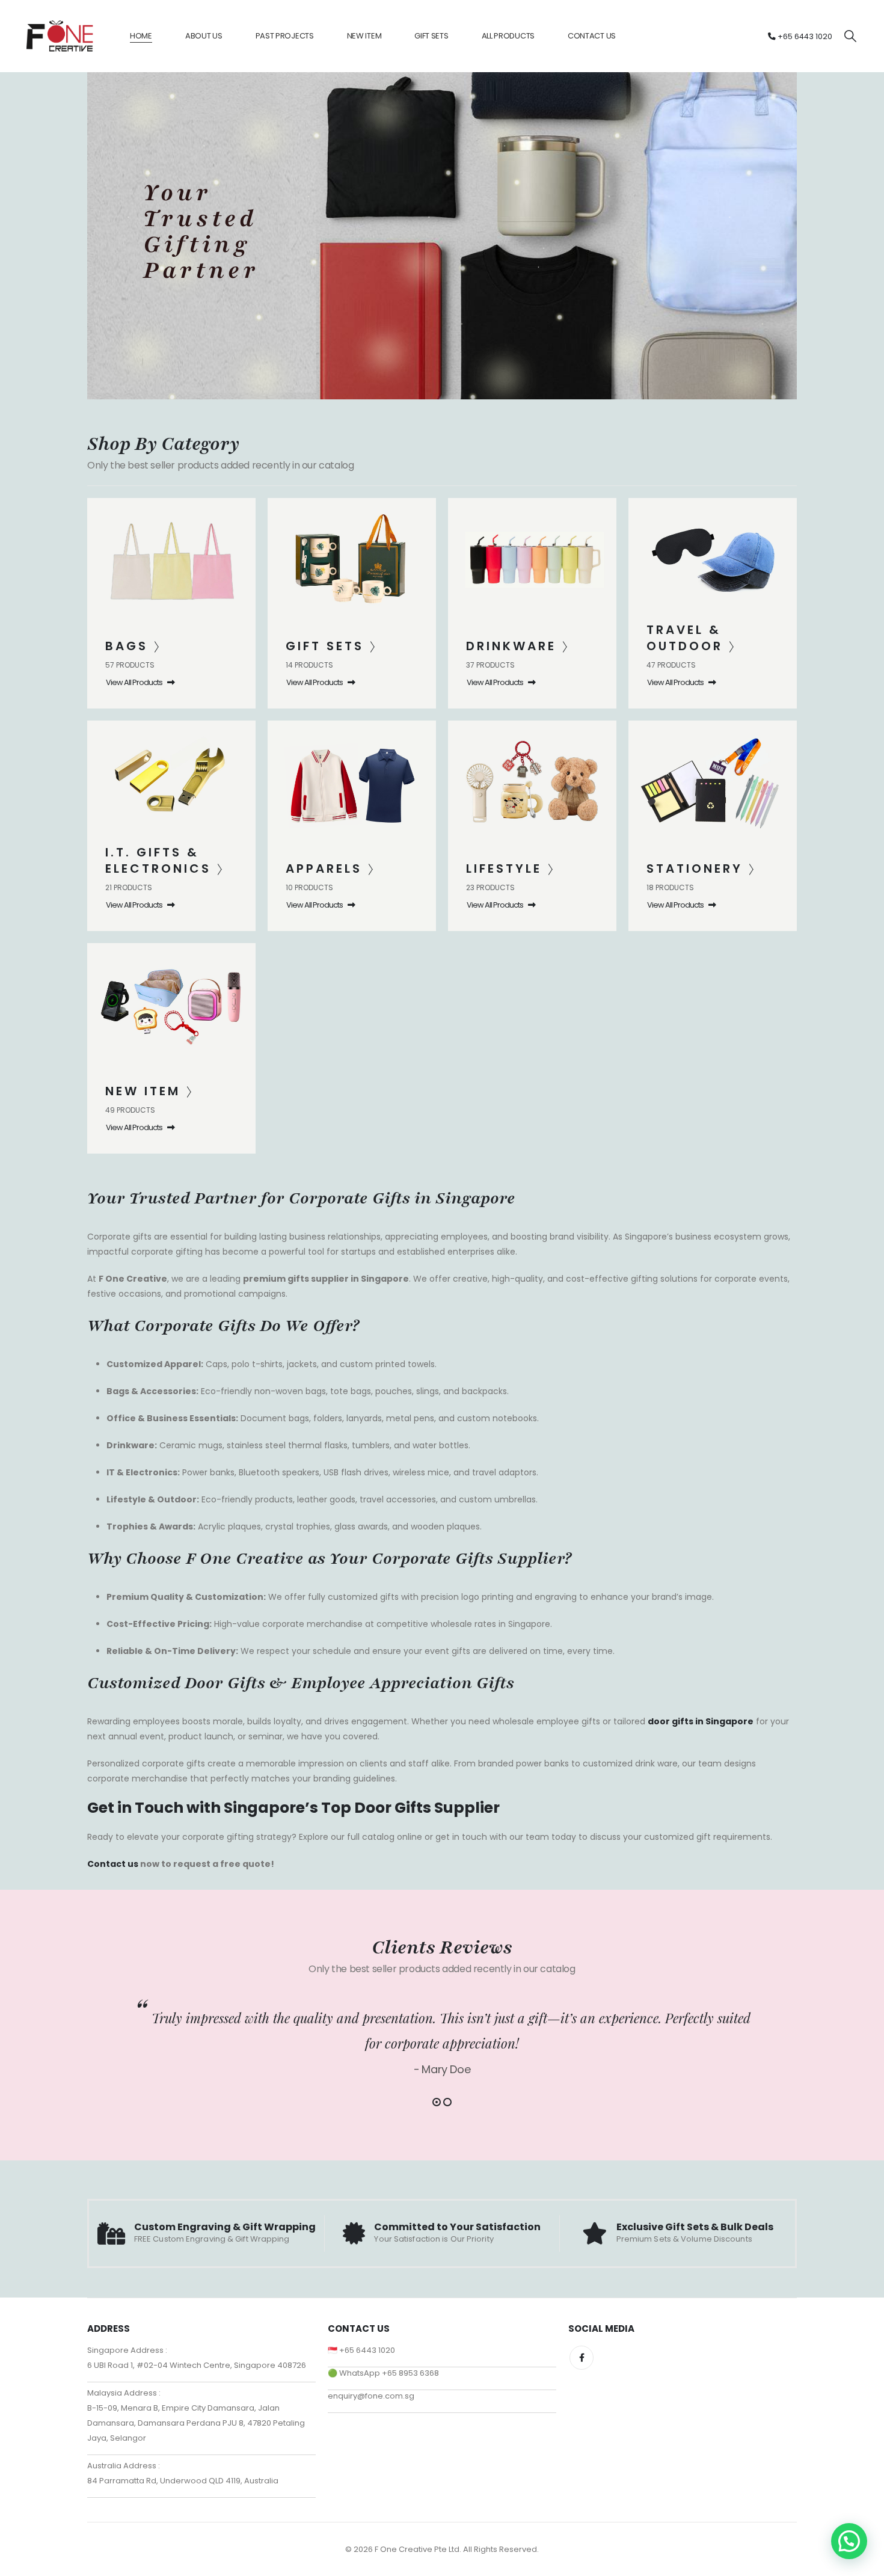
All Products (508, 36)
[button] (850, 36)
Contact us (113, 1864)
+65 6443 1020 (804, 36)
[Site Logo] (60, 36)
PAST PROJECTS (285, 36)
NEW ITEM (364, 36)
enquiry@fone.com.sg (371, 2396)
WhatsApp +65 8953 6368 (389, 2373)
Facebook (582, 2358)
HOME (141, 36)
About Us (204, 36)
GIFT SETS (431, 36)
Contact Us (592, 36)
